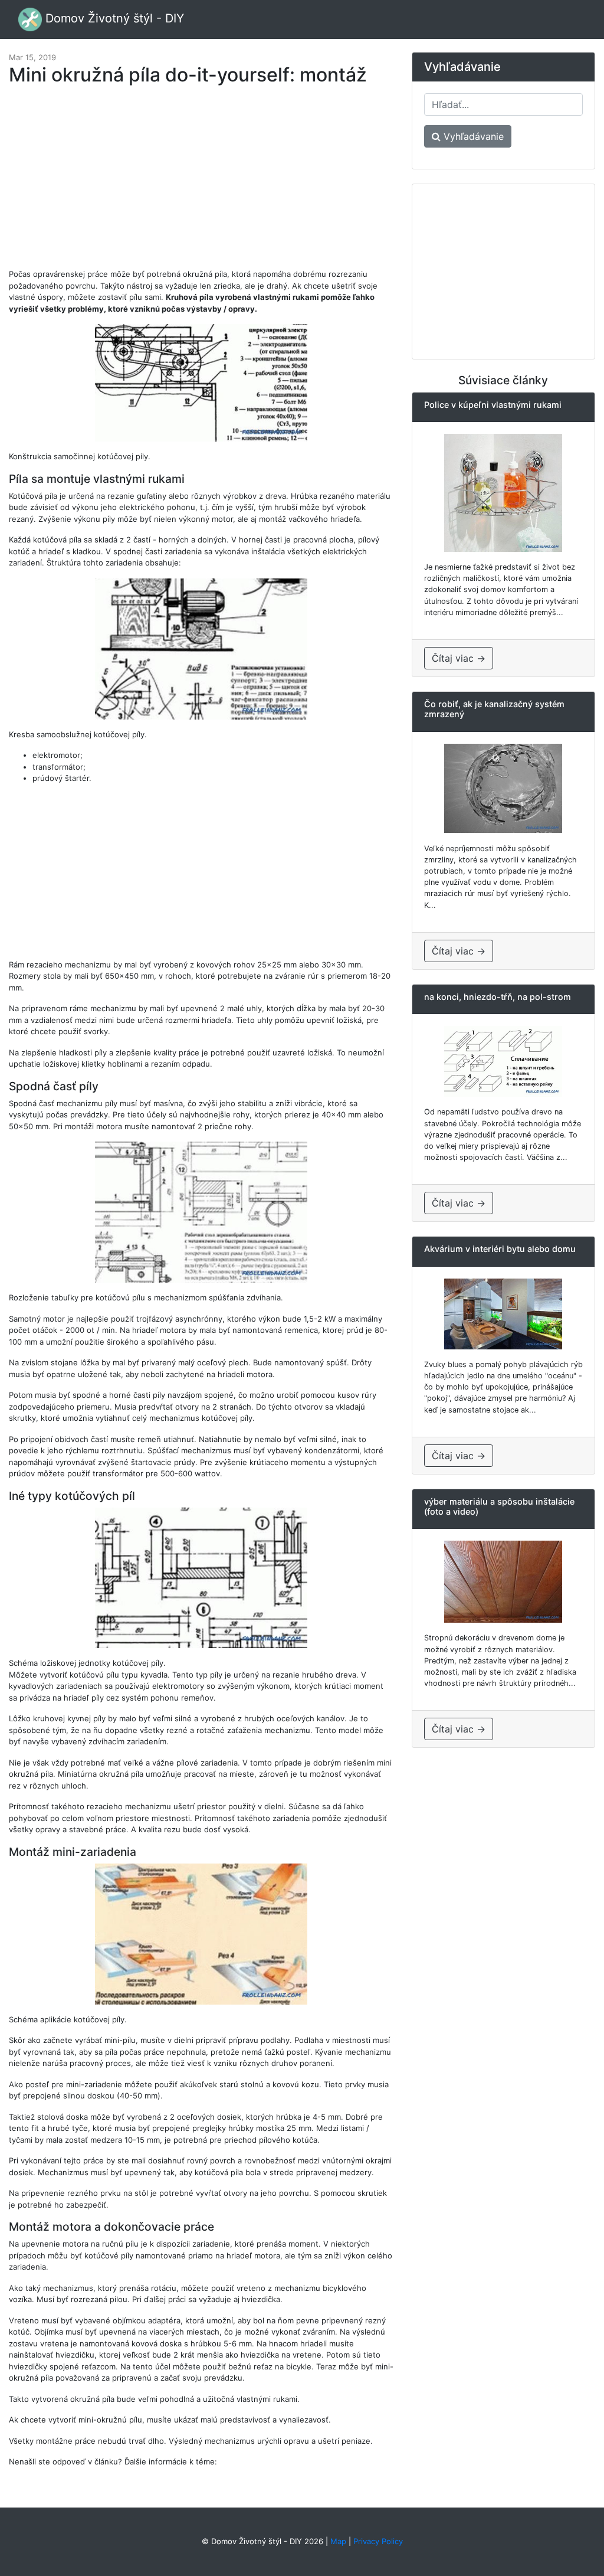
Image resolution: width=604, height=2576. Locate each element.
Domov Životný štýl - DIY (113, 18)
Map (338, 2541)
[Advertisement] (201, 183)
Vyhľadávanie (472, 136)
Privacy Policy (378, 2541)
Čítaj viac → (459, 658)
